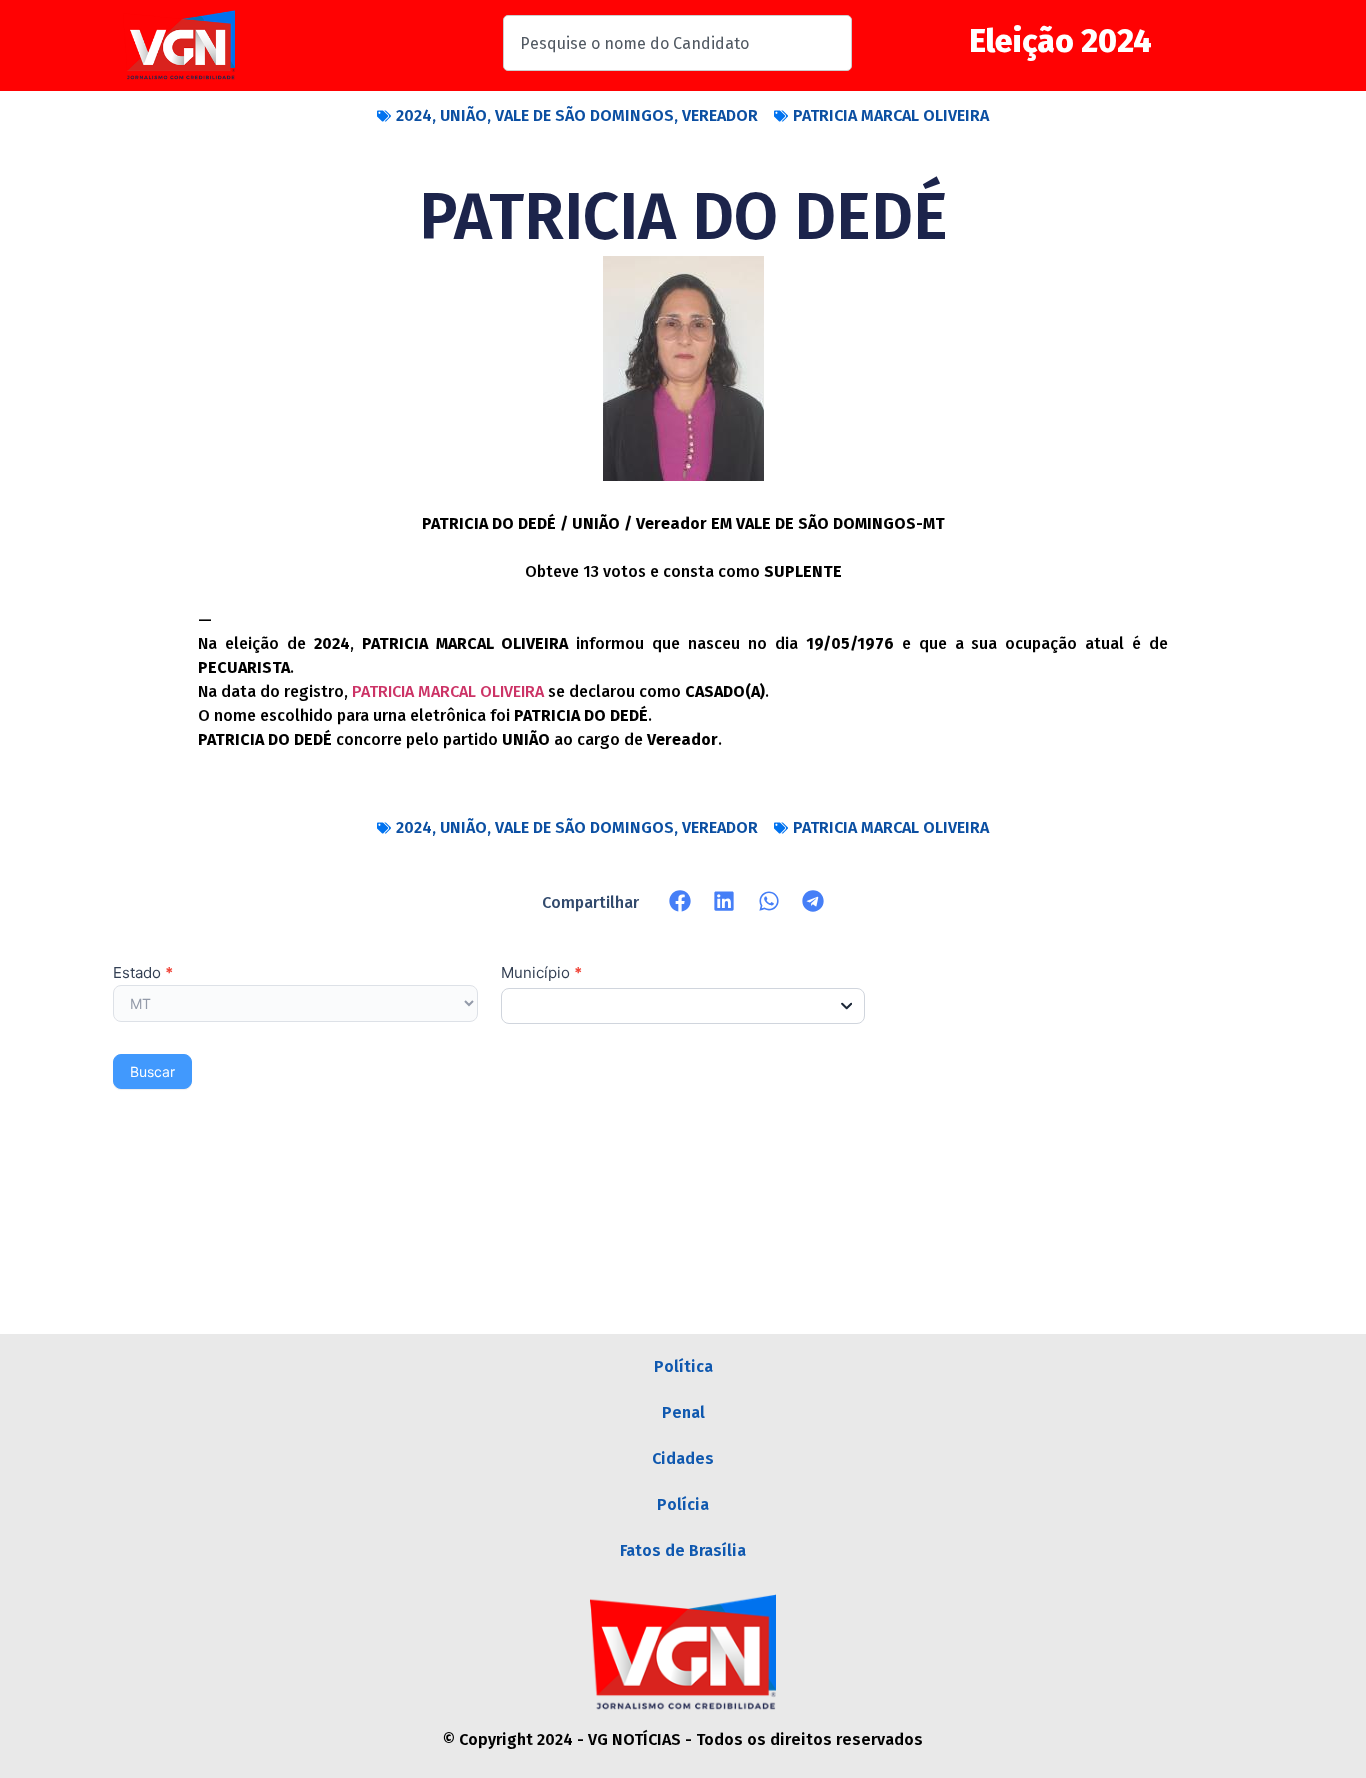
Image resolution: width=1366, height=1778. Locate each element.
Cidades (683, 1458)
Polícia (683, 1504)
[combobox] (677, 43)
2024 (414, 115)
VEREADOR (720, 115)
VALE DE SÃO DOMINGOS (584, 115)
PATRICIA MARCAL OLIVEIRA (891, 115)
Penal (683, 1412)
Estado (143, 973)
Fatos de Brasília (683, 1550)
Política (683, 1366)
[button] (680, 901)
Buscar (152, 1071)
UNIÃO (463, 115)
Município (541, 973)
